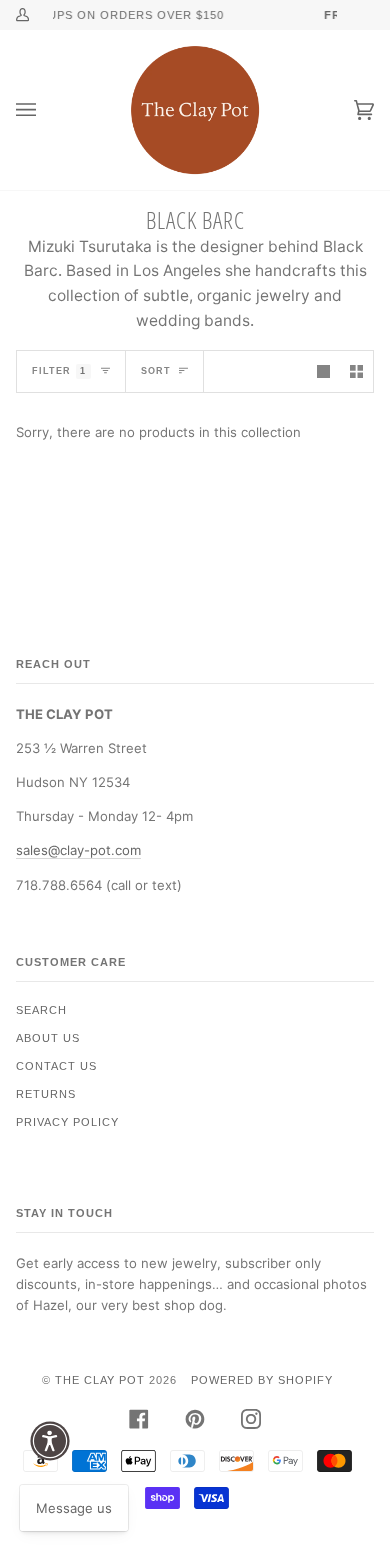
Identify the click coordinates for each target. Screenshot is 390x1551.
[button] (50, 1441)
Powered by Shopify (262, 1380)
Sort (156, 371)
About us (48, 1038)
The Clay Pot (100, 1380)
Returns (46, 1094)
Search (41, 1010)
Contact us (56, 1066)
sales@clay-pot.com (78, 850)
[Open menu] (46, 110)
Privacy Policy (67, 1122)
